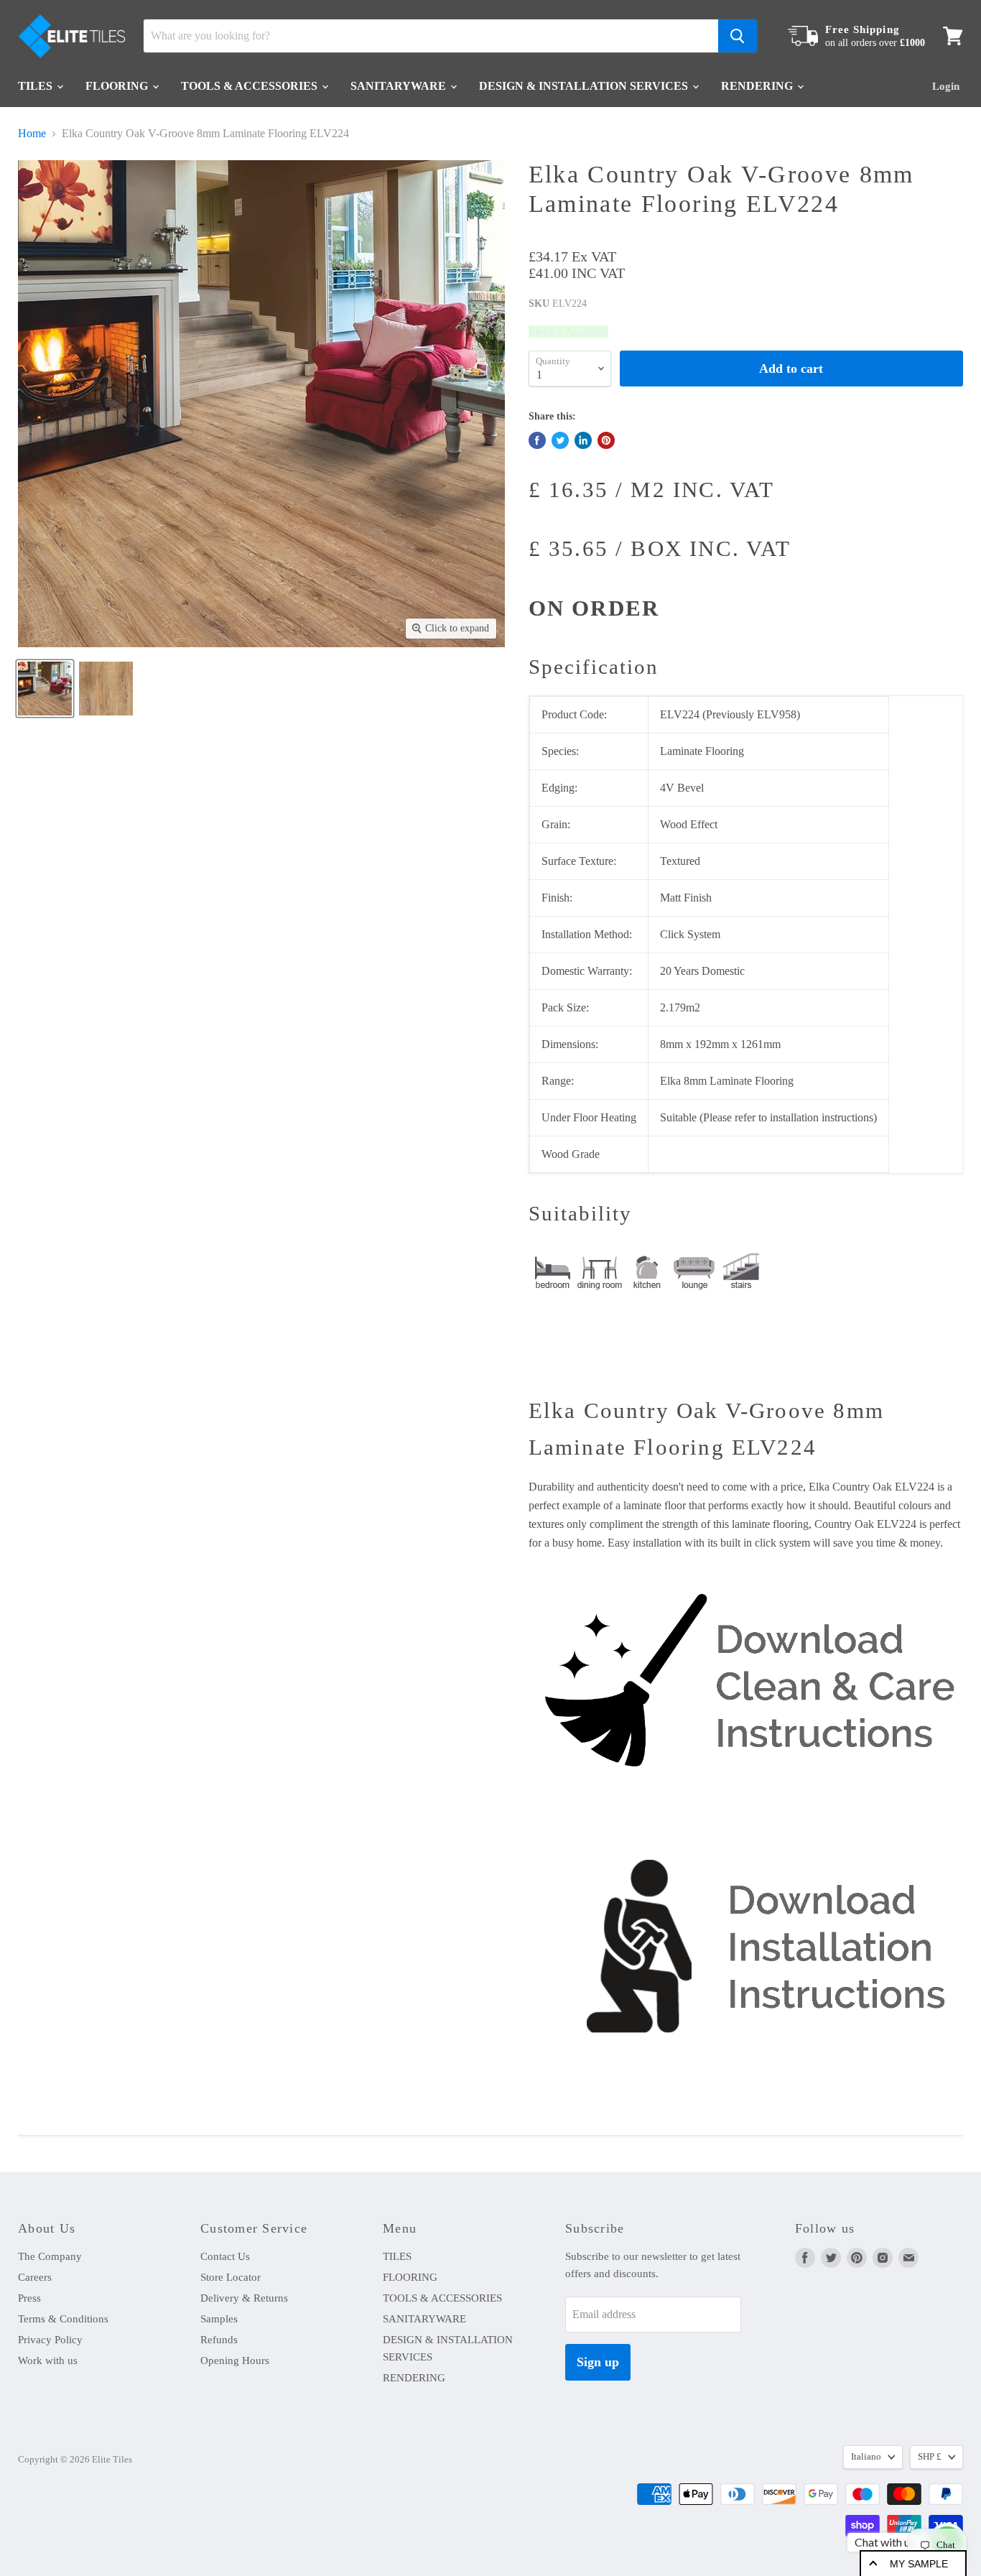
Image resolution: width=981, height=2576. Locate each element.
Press (29, 2298)
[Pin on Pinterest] (606, 440)
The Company (50, 2256)
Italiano (866, 2456)
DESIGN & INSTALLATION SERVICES (585, 86)
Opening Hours (235, 2360)
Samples (219, 2319)
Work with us (48, 2360)
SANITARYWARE (400, 86)
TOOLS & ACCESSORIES (251, 86)
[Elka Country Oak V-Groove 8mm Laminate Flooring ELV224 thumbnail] (45, 689)
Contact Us (225, 2256)
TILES (37, 86)
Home (32, 133)
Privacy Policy (50, 2340)
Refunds (219, 2340)
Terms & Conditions (63, 2319)
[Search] (738, 36)
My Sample (919, 2564)
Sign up (598, 2362)
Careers (35, 2277)
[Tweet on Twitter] (560, 440)
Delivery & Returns (244, 2298)
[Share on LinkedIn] (583, 440)
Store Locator (231, 2277)
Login (946, 86)
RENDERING (758, 86)
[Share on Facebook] (537, 440)
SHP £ (930, 2456)
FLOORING (118, 86)
